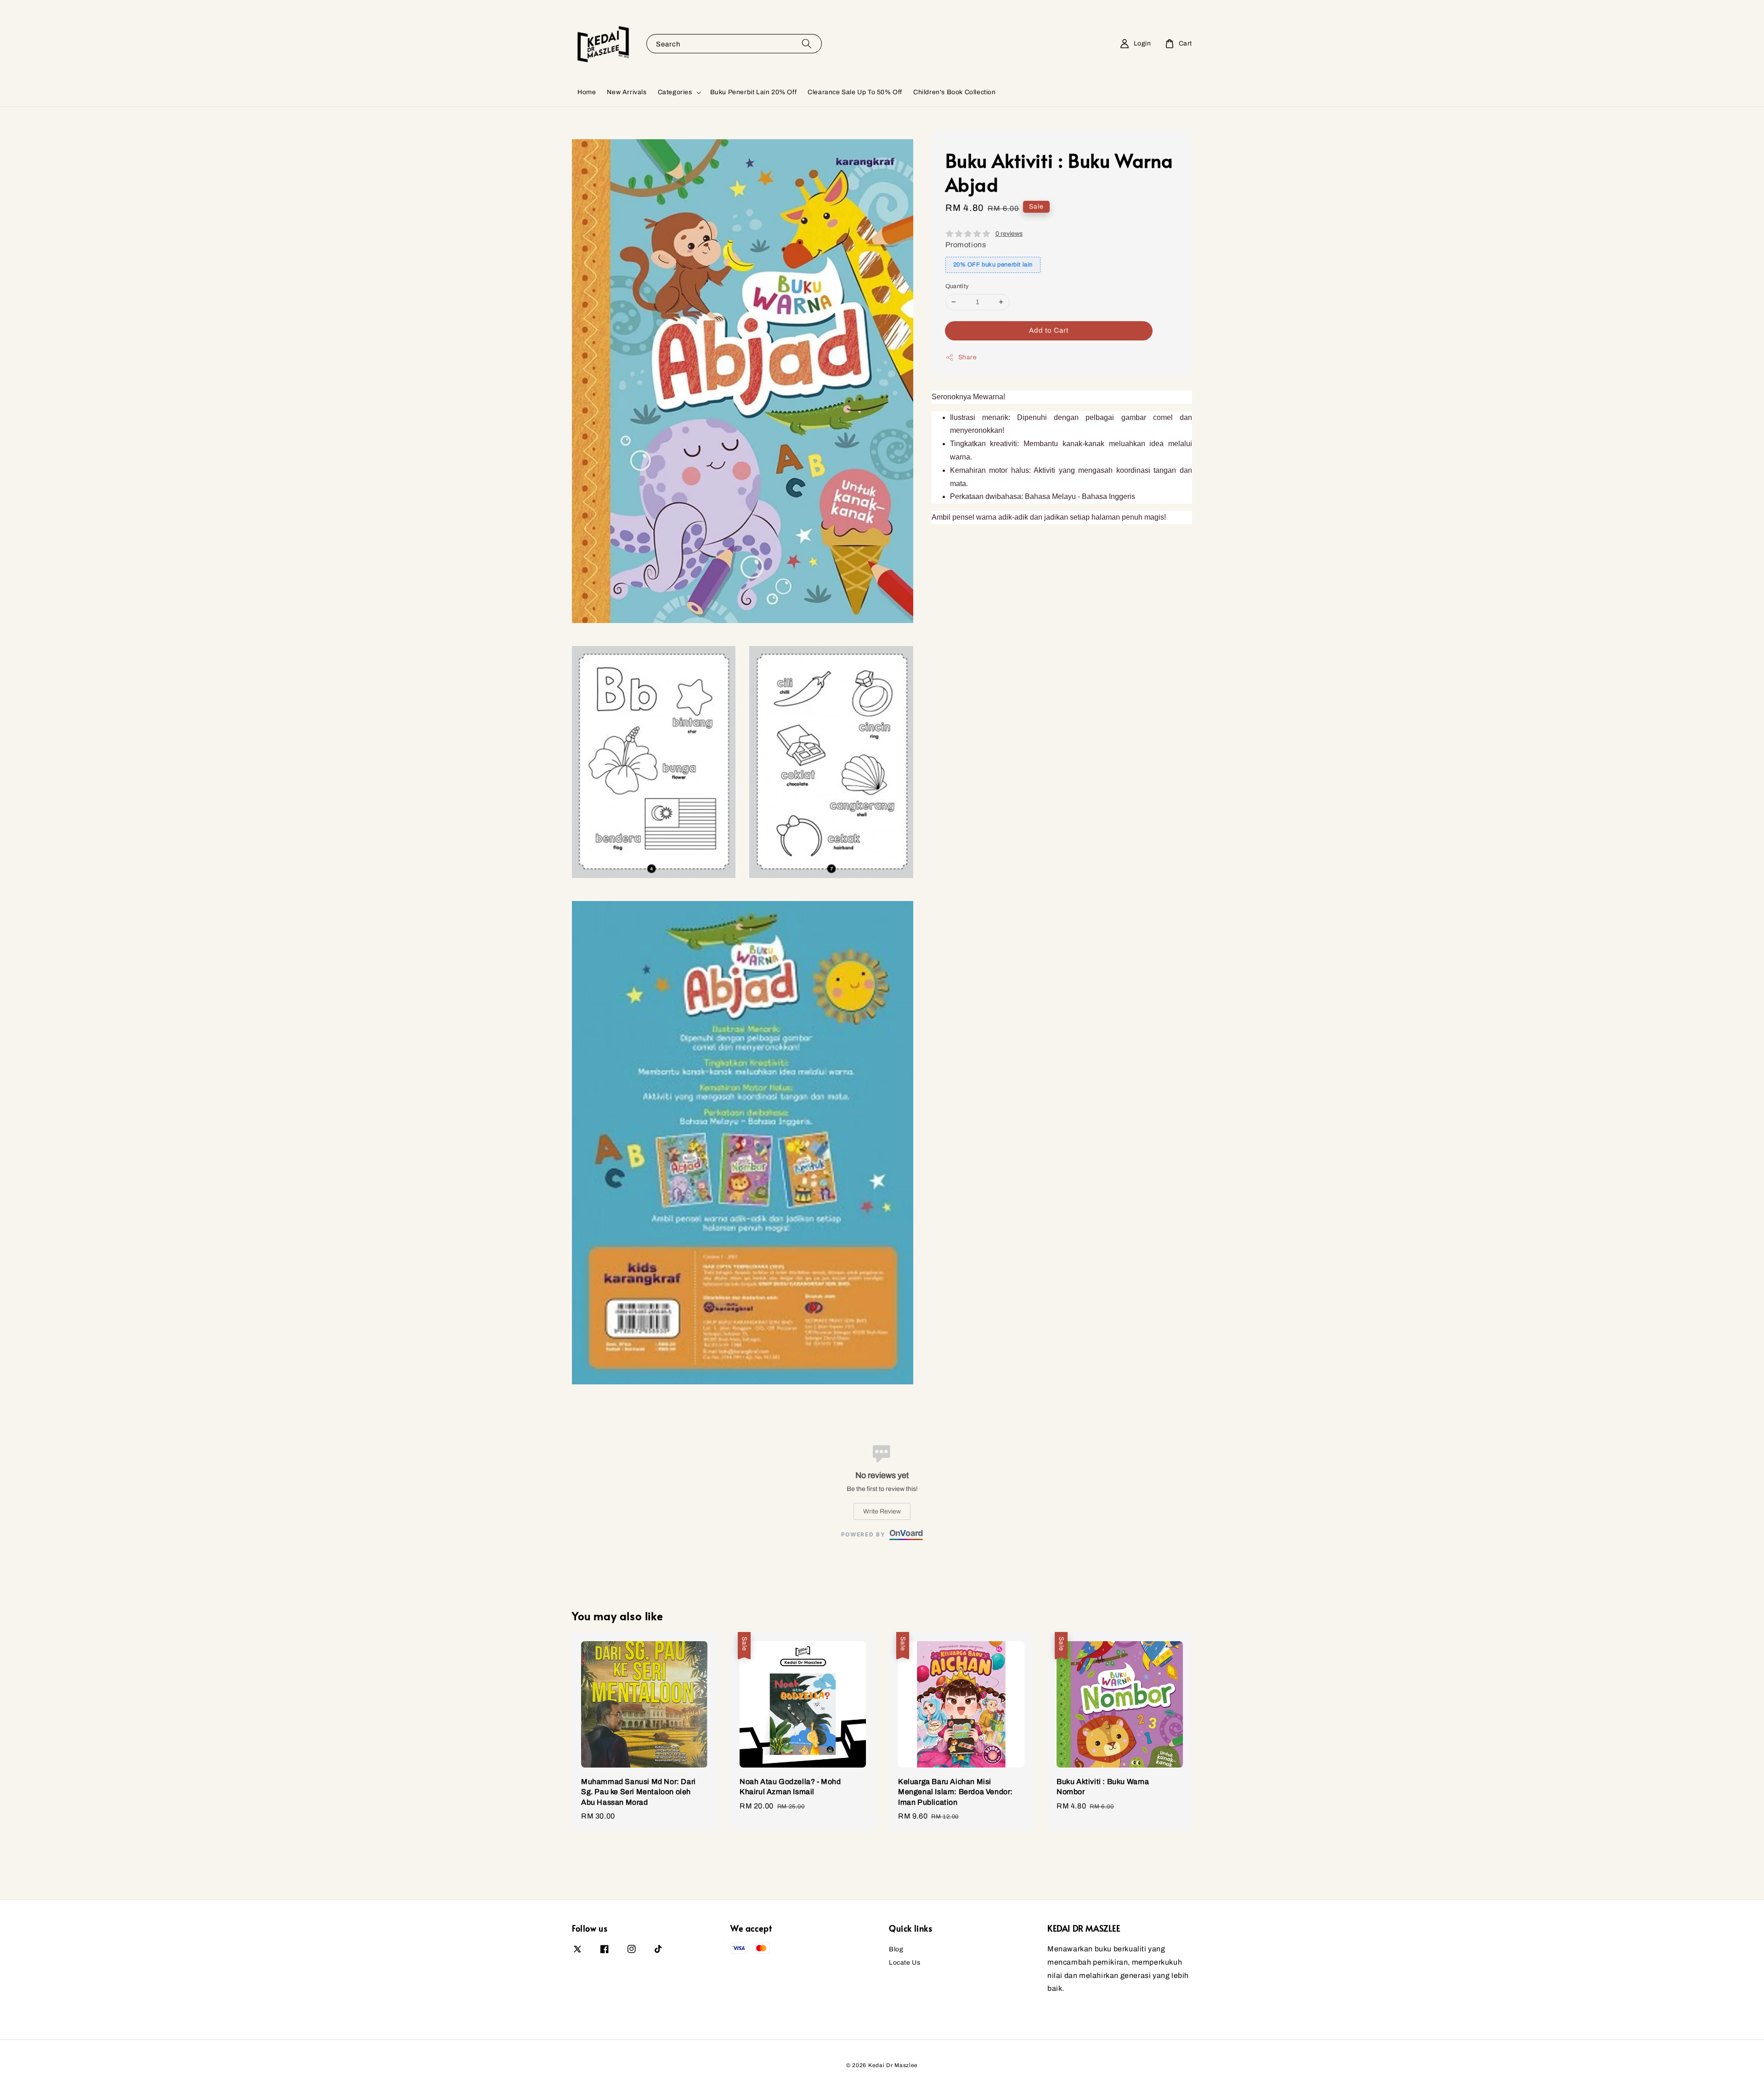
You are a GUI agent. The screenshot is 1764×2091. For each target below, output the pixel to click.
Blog (896, 1949)
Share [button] (968, 357)
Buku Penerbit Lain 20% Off (754, 92)
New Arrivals (627, 92)
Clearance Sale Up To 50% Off (855, 92)
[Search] (807, 43)
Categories (675, 92)
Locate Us (905, 1963)
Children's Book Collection (955, 92)
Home (587, 92)
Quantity (957, 286)
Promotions (966, 245)
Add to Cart (1049, 330)
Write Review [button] (882, 1511)
